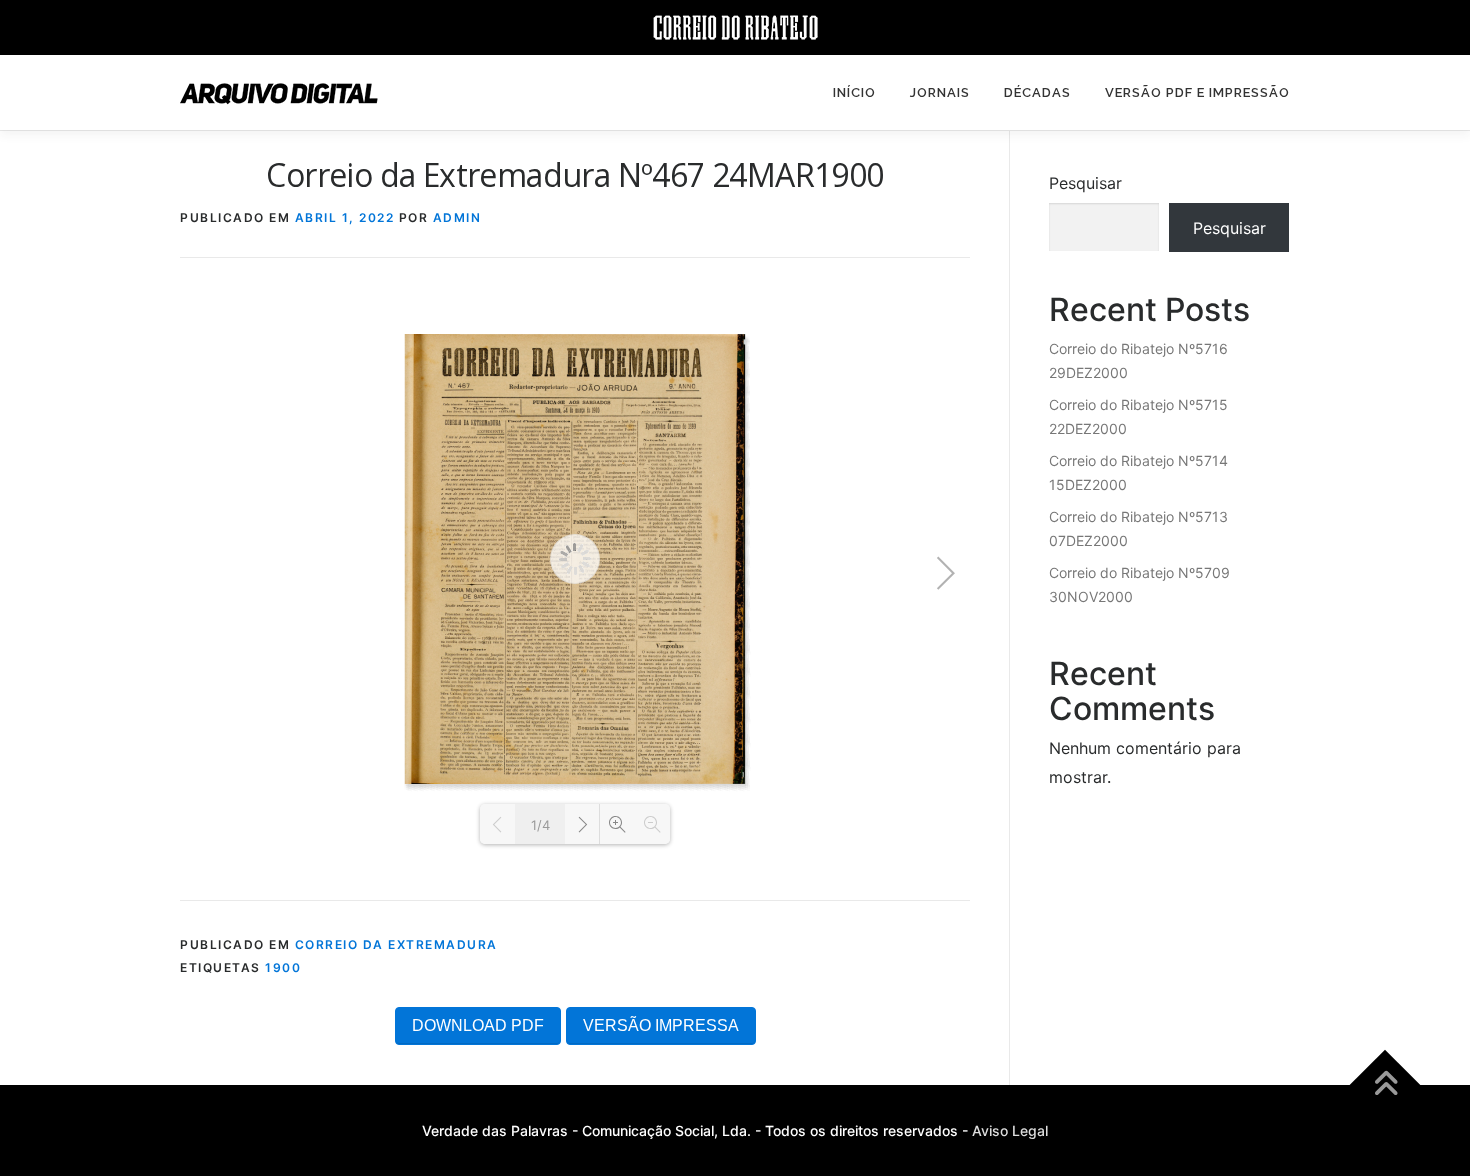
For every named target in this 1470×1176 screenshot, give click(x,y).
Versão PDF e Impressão (1197, 92)
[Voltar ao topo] (1385, 1085)
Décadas (1037, 92)
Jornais (940, 92)
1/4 (540, 825)
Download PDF (478, 1025)
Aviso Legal (1010, 1130)
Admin (457, 217)
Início (854, 92)
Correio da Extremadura (396, 944)
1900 (283, 967)
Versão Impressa (661, 1025)
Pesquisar (1085, 183)
